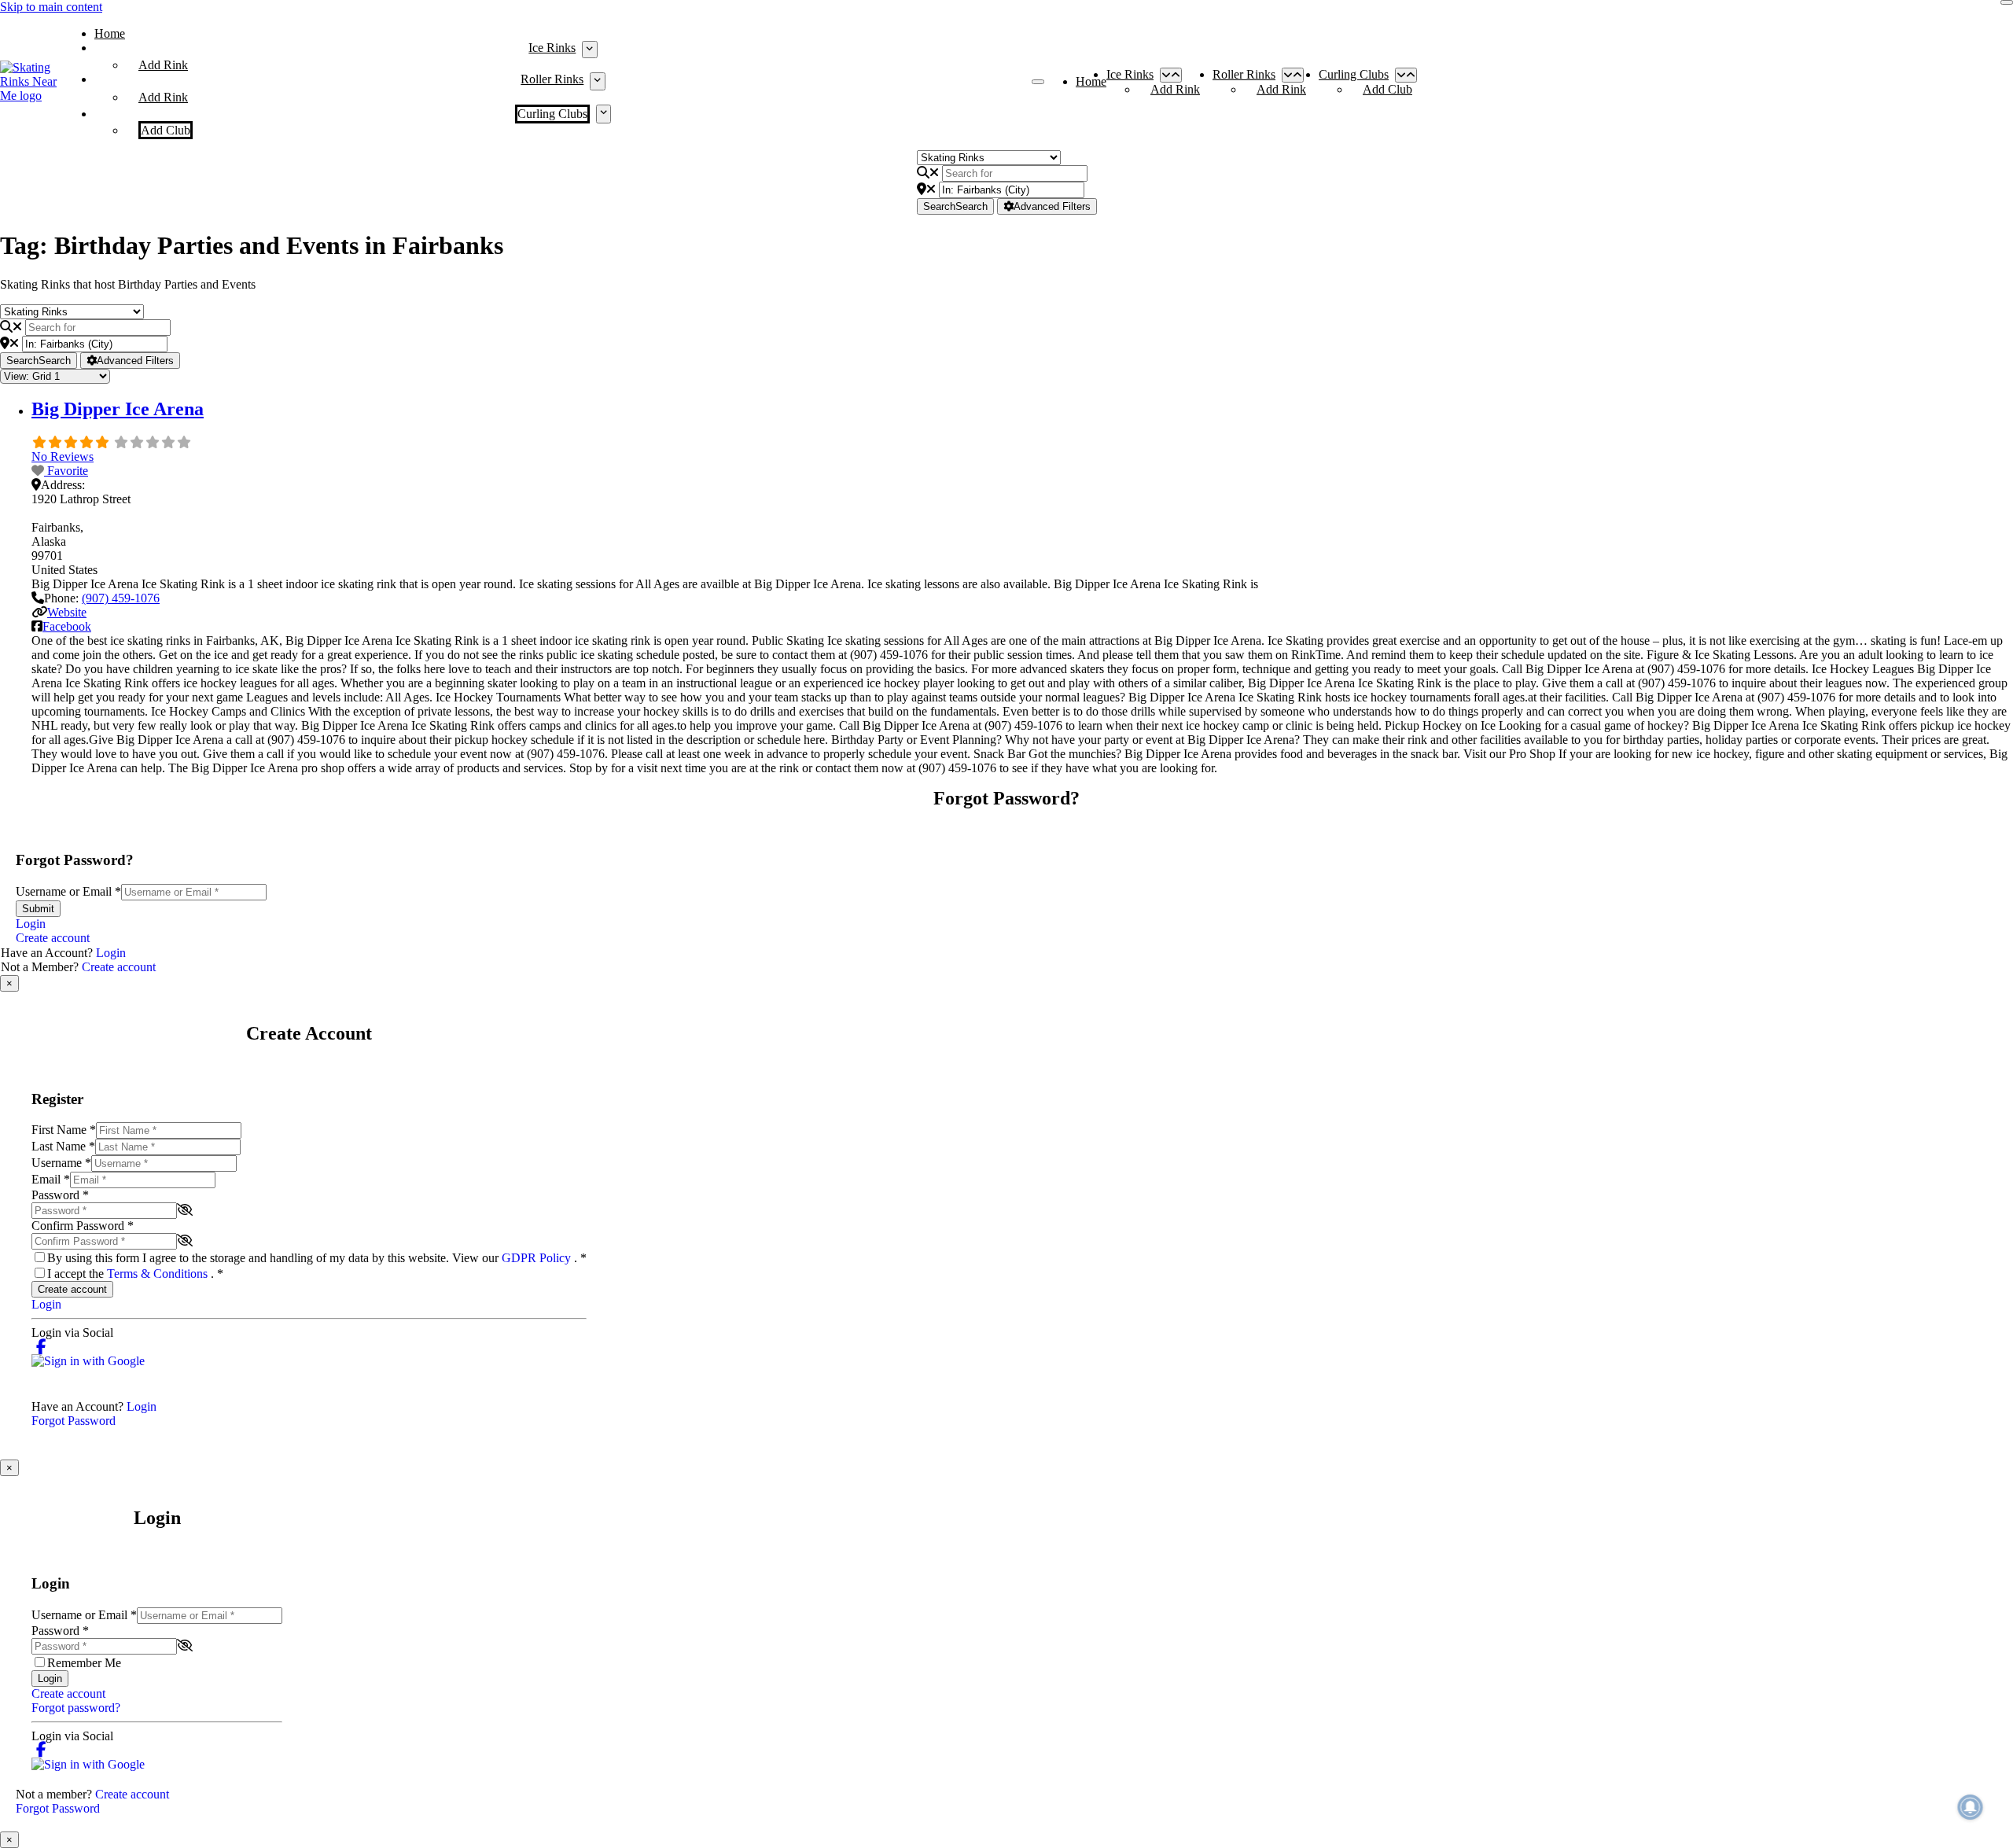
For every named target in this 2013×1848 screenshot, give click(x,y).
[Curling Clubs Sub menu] (604, 114)
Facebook (67, 626)
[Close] (2007, 2)
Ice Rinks (552, 48)
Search (955, 206)
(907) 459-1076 (121, 598)
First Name (64, 1130)
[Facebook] (41, 1347)
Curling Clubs (552, 114)
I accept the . (135, 1274)
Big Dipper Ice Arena (118, 409)
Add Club (166, 130)
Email (51, 1179)
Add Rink (163, 65)
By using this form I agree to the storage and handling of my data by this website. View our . (317, 1258)
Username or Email (68, 891)
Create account (53, 938)
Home (110, 33)
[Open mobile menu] (1038, 82)
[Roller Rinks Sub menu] (597, 81)
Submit (38, 909)
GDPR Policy (538, 1258)
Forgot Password (74, 1421)
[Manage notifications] (1971, 1807)
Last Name (63, 1146)
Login (31, 924)
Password (60, 1195)
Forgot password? (76, 1708)
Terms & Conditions (159, 1274)
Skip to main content (51, 7)
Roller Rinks (552, 79)
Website (67, 612)
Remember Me (84, 1663)
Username (61, 1163)
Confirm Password (83, 1226)
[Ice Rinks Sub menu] (589, 50)
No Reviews (63, 456)
